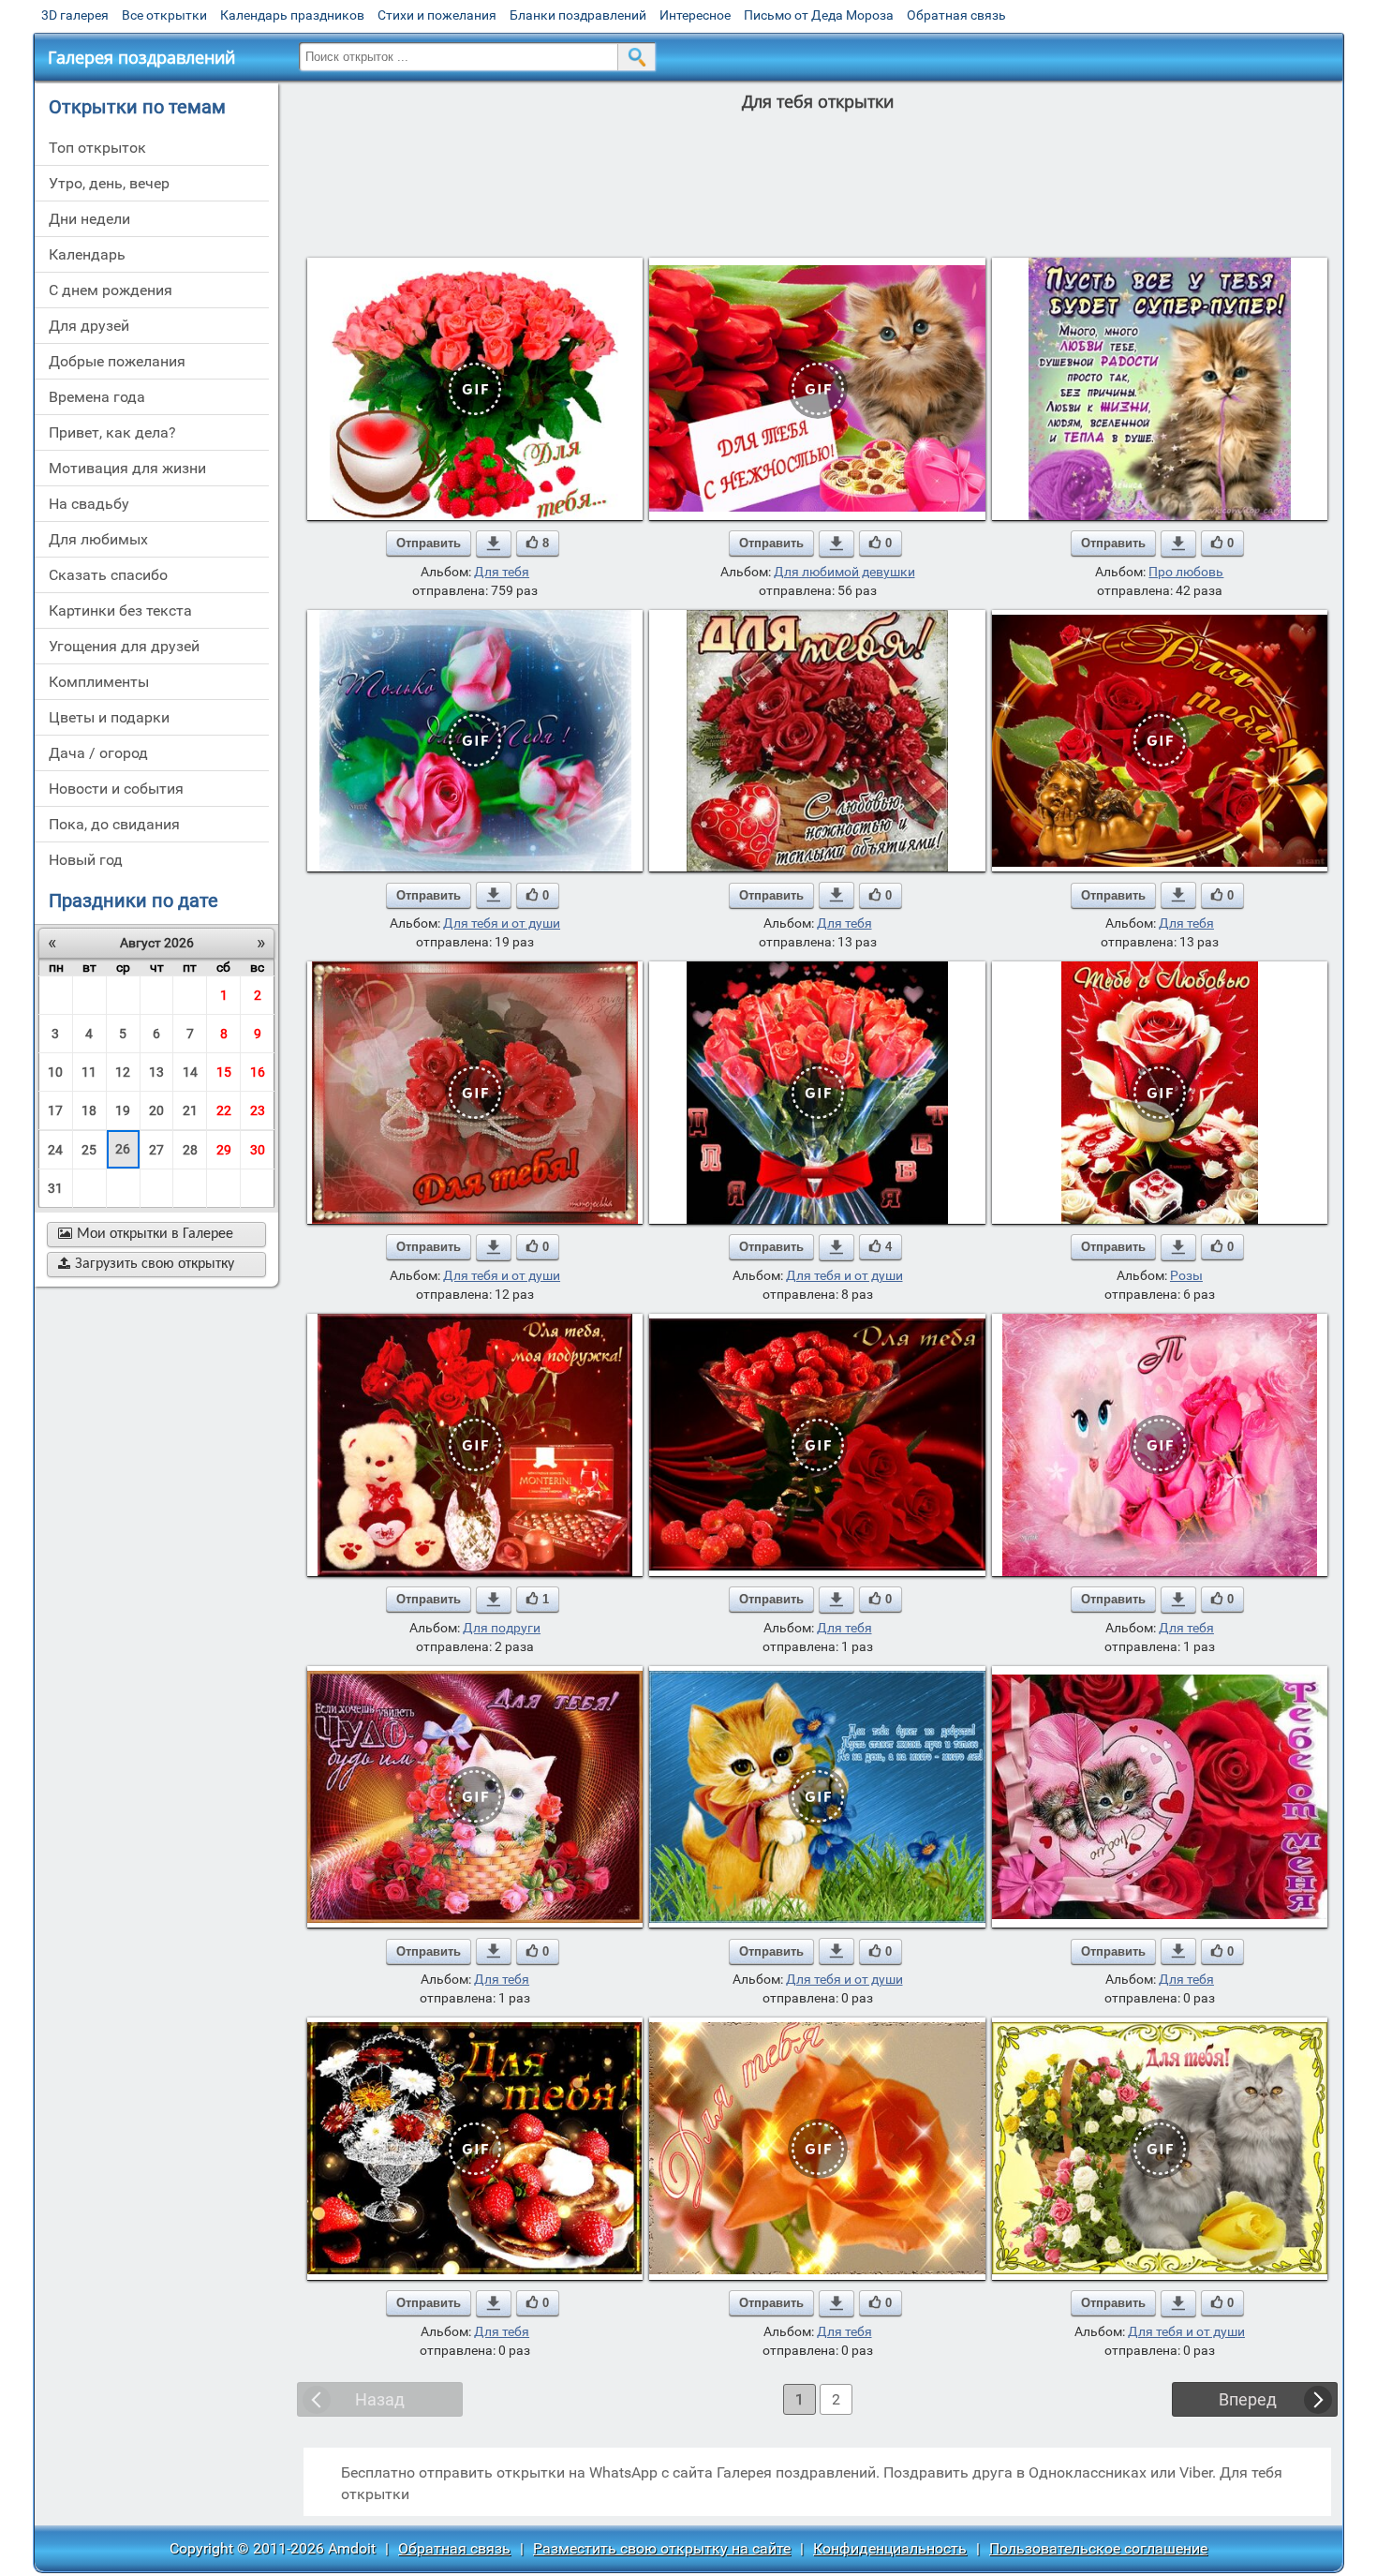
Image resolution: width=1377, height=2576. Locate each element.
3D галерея (75, 15)
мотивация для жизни (127, 468)
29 (224, 1150)
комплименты (99, 682)
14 (190, 1072)
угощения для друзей (124, 646)
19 (123, 1110)
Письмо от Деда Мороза (819, 15)
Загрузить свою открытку (146, 1264)
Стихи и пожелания (437, 15)
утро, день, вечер (109, 183)
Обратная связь (956, 15)
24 (55, 1150)
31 (55, 1188)
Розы (1186, 1275)
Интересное (695, 15)
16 (258, 1072)
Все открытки (164, 15)
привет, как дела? (112, 432)
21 (190, 1110)
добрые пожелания (117, 361)
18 (89, 1110)
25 (89, 1150)
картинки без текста (120, 610)
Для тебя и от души (502, 923)
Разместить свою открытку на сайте (662, 2548)
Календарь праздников (292, 15)
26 (123, 1149)
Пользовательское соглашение (1098, 2548)
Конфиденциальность (890, 2548)
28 (190, 1150)
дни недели (89, 219)
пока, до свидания (114, 824)
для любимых (98, 539)
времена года (97, 397)
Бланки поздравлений (578, 15)
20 (156, 1110)
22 (224, 1110)
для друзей (89, 326)
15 (224, 1072)
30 (258, 1150)
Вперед (1248, 2399)
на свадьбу (89, 504)
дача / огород (98, 753)
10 (55, 1072)
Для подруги (502, 1628)
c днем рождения (111, 290)
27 (156, 1150)
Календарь (87, 254)
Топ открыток (97, 148)
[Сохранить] (494, 543)
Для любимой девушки (844, 572)
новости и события (116, 789)
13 (156, 1072)
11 (89, 1072)
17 (55, 1110)
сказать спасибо (108, 575)
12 (123, 1072)
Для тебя (502, 572)
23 (258, 1110)
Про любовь (1186, 572)
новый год (86, 860)
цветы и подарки (109, 717)
